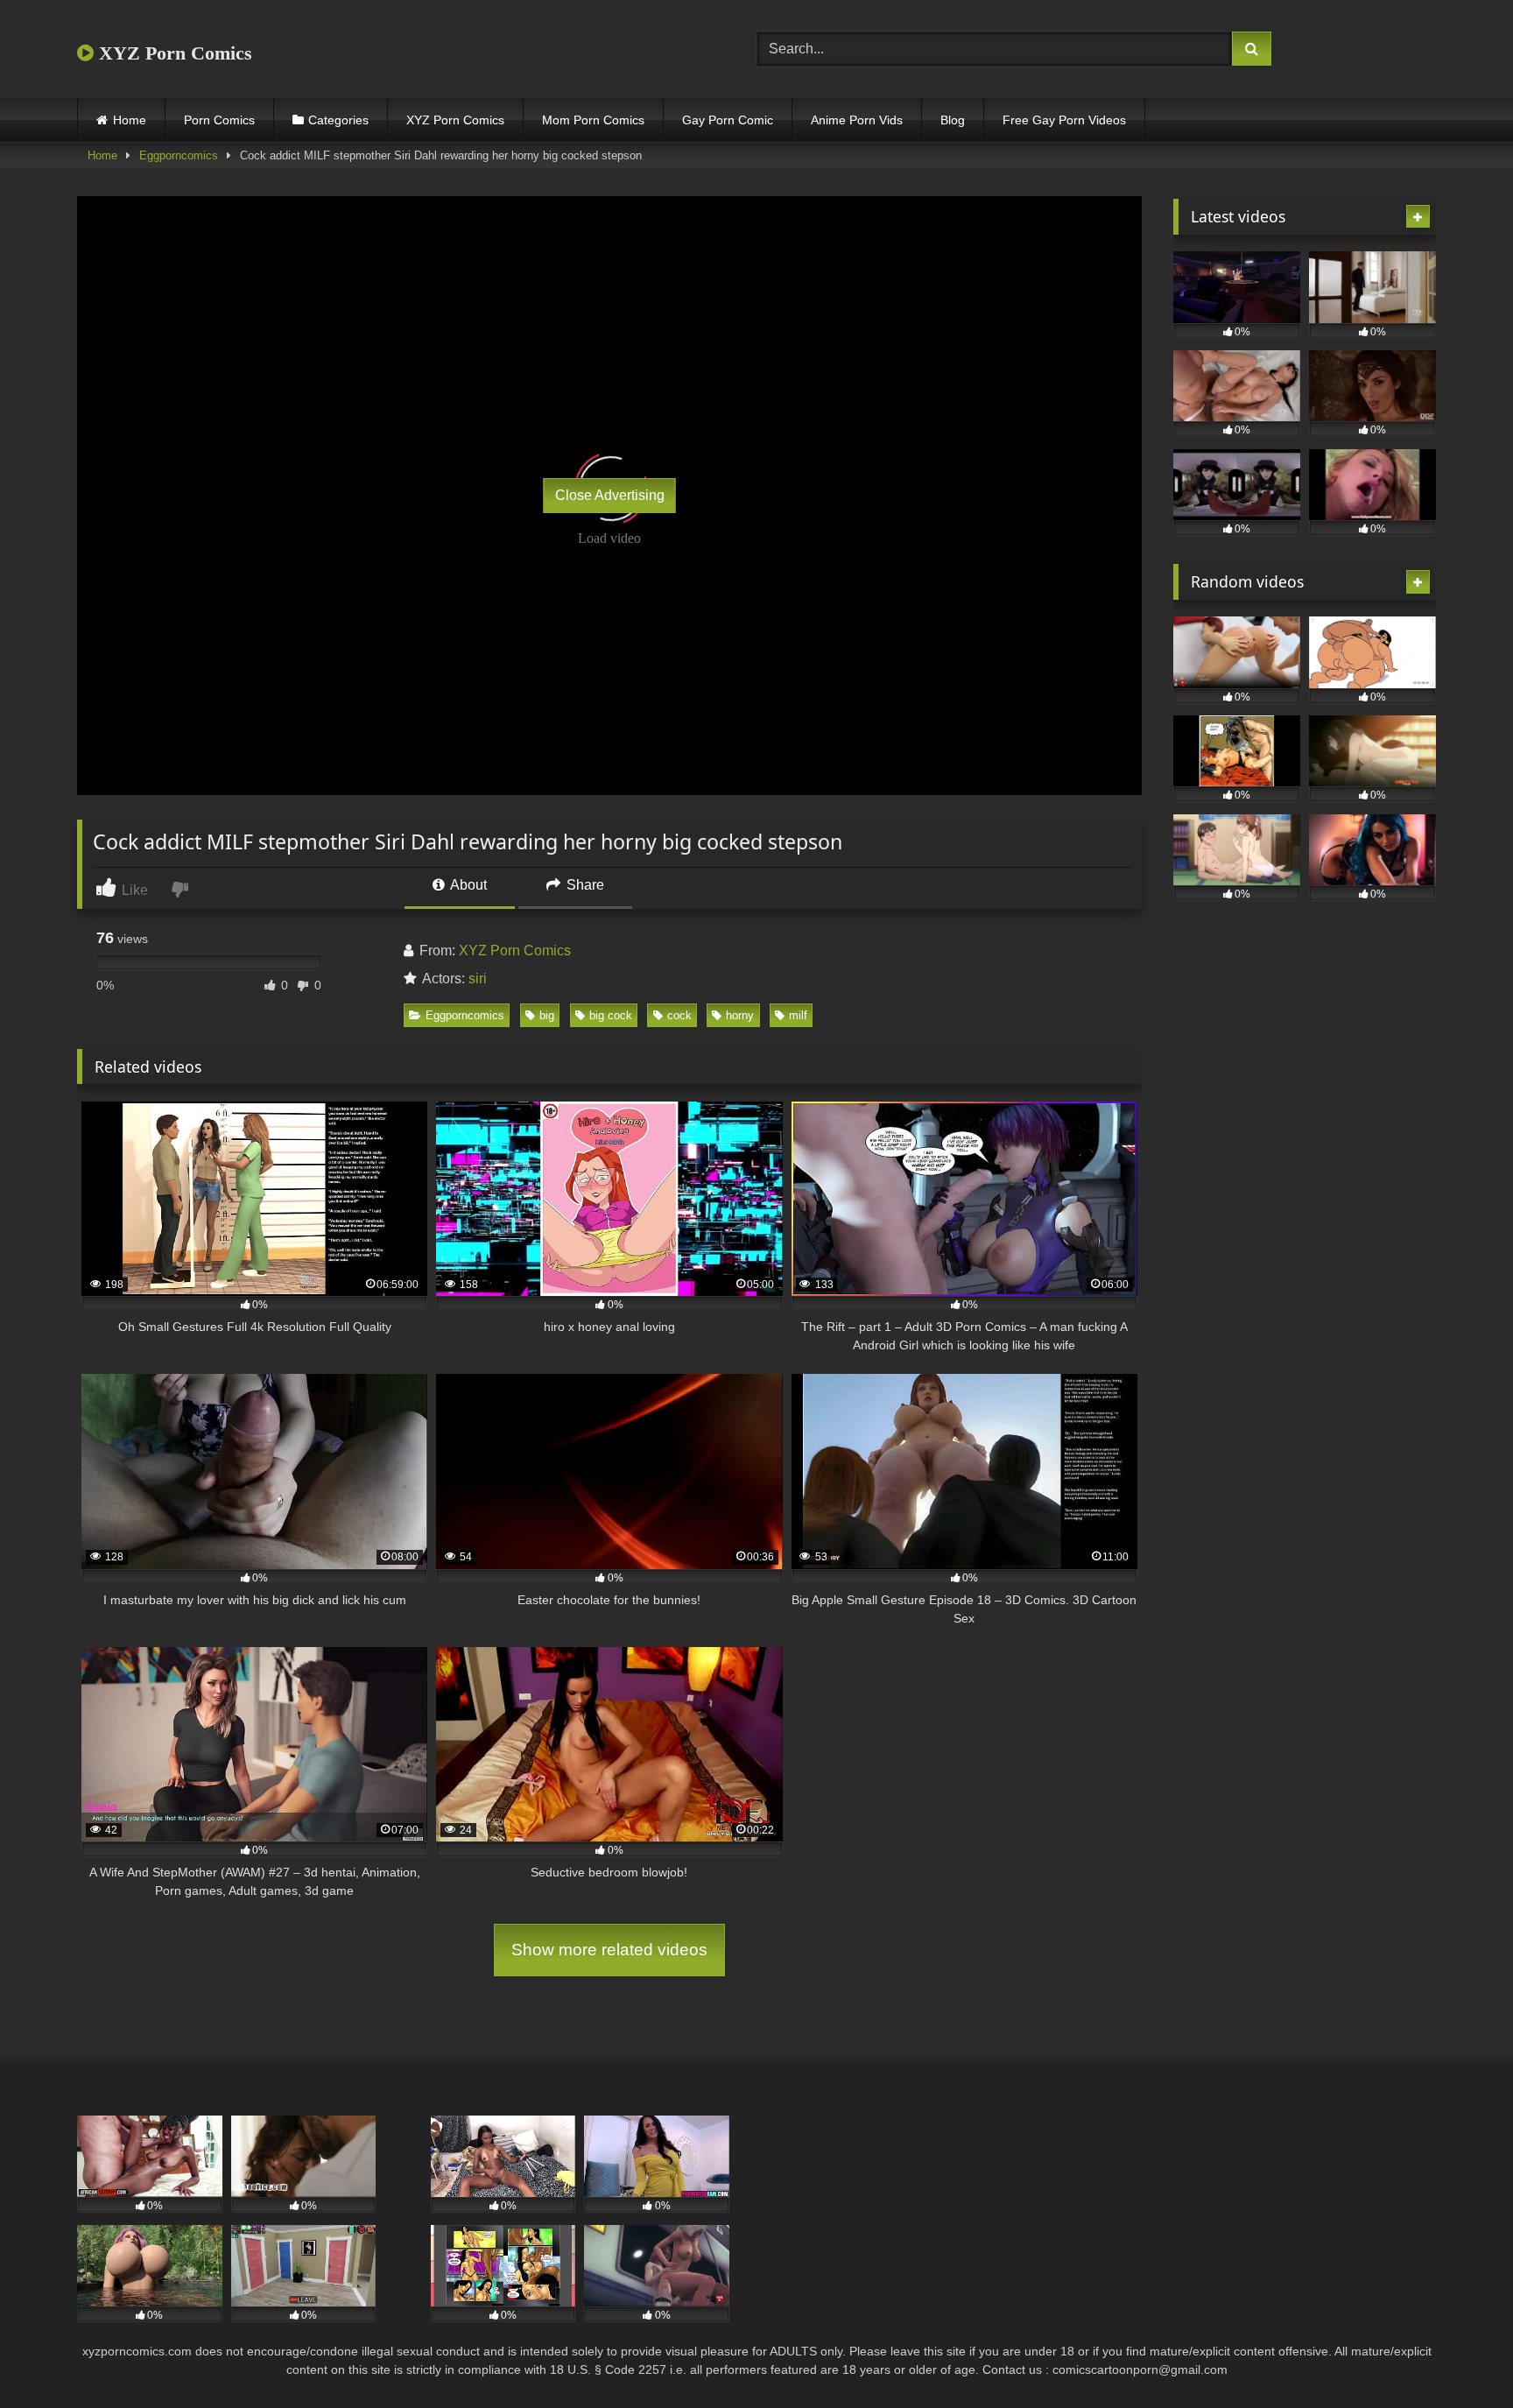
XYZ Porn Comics (173, 53)
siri (478, 979)
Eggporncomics (179, 155)
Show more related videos (609, 1950)
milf (798, 1015)
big (547, 1015)
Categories (338, 120)
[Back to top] (1459, 2356)
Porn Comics (219, 120)
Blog (953, 120)
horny (740, 1015)
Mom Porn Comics (593, 120)
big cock (611, 1015)
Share (584, 885)
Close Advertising (610, 495)
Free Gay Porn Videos (1064, 120)
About (467, 885)
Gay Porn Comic (728, 120)
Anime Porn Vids (857, 120)
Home (130, 120)
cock (679, 1015)
